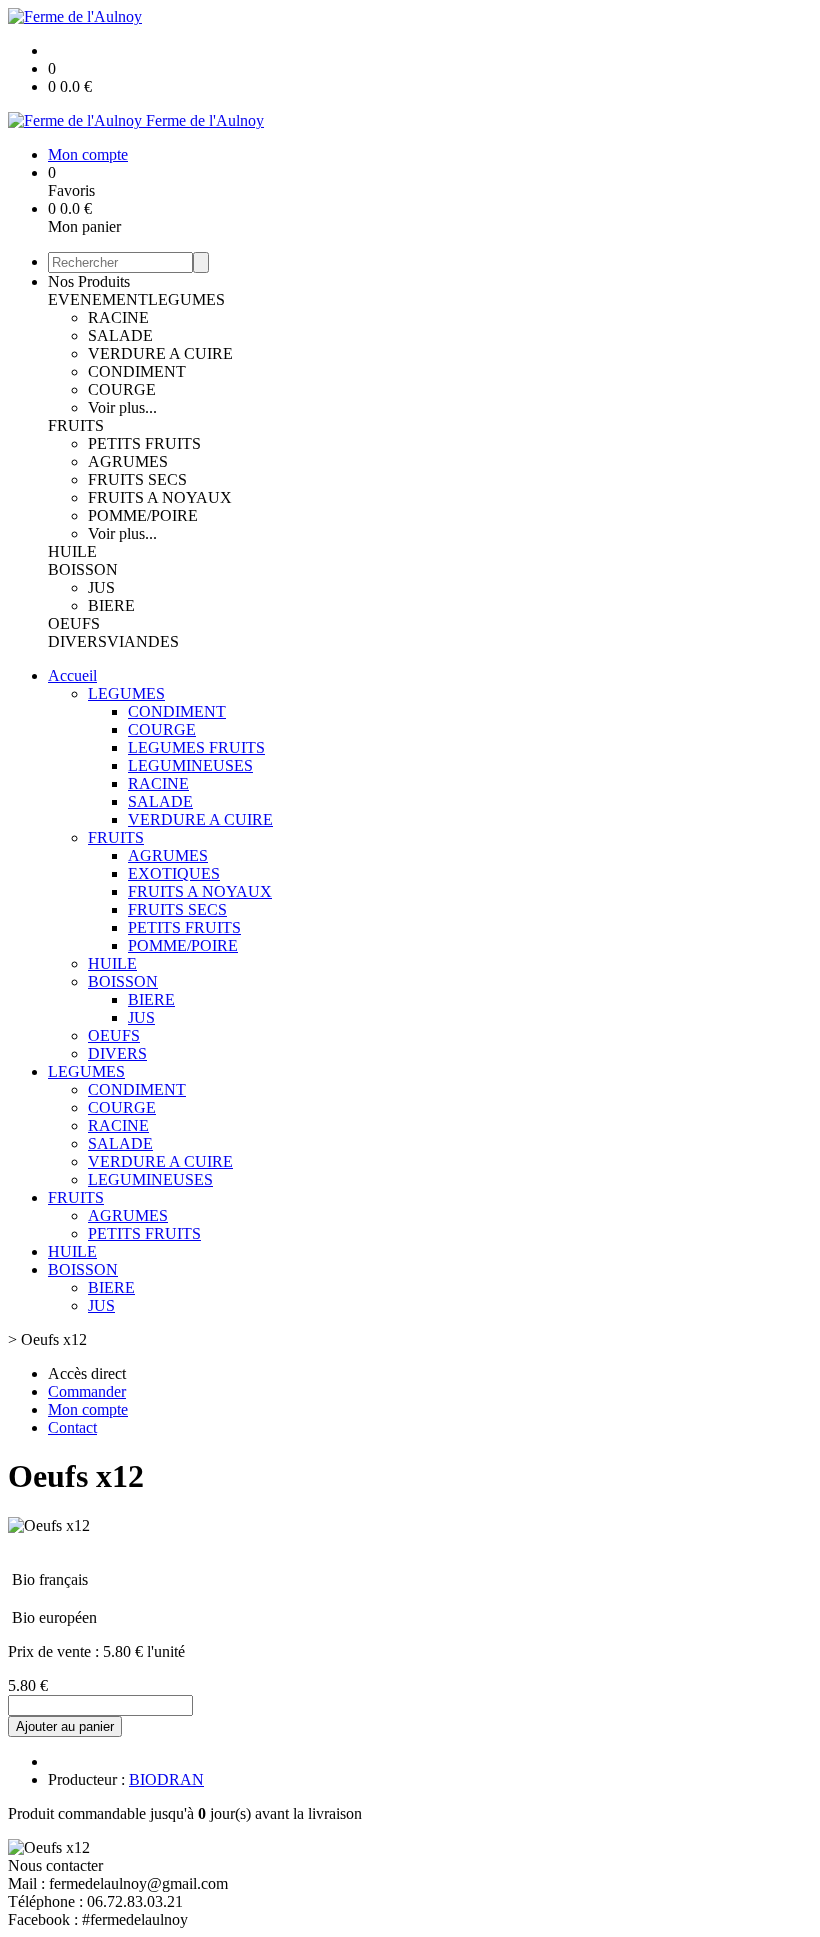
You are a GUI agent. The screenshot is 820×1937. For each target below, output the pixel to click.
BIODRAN (166, 1779)
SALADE (120, 335)
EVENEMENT (98, 299)
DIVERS (77, 641)
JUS (101, 587)
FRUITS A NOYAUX (160, 497)
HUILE (72, 551)
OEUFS (74, 623)
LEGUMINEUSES (190, 765)
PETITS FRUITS (144, 443)
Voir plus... (122, 407)
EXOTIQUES (174, 873)
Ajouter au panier (65, 1726)
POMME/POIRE (143, 515)
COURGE (122, 389)
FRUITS (76, 425)
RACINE (118, 317)
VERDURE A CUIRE (160, 353)
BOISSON (83, 569)
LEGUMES (186, 299)
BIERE (111, 605)
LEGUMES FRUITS (196, 747)
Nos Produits (89, 281)
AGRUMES (128, 461)
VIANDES (143, 641)
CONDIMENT (137, 371)
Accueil (72, 675)
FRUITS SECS (137, 479)
